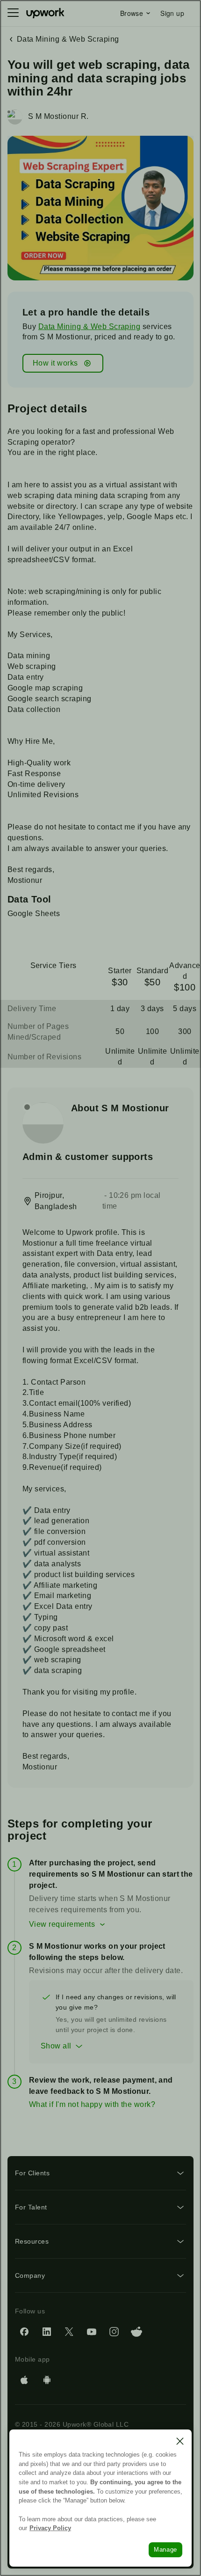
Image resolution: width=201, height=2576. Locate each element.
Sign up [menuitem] (172, 13)
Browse (132, 13)
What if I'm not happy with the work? (92, 2104)
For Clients (32, 2173)
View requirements (62, 1924)
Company (30, 2275)
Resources (32, 2241)
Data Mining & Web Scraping (89, 327)
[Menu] (13, 13)
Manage (165, 2550)
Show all (56, 2046)
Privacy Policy (50, 2528)
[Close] (180, 2441)
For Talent (31, 2207)
